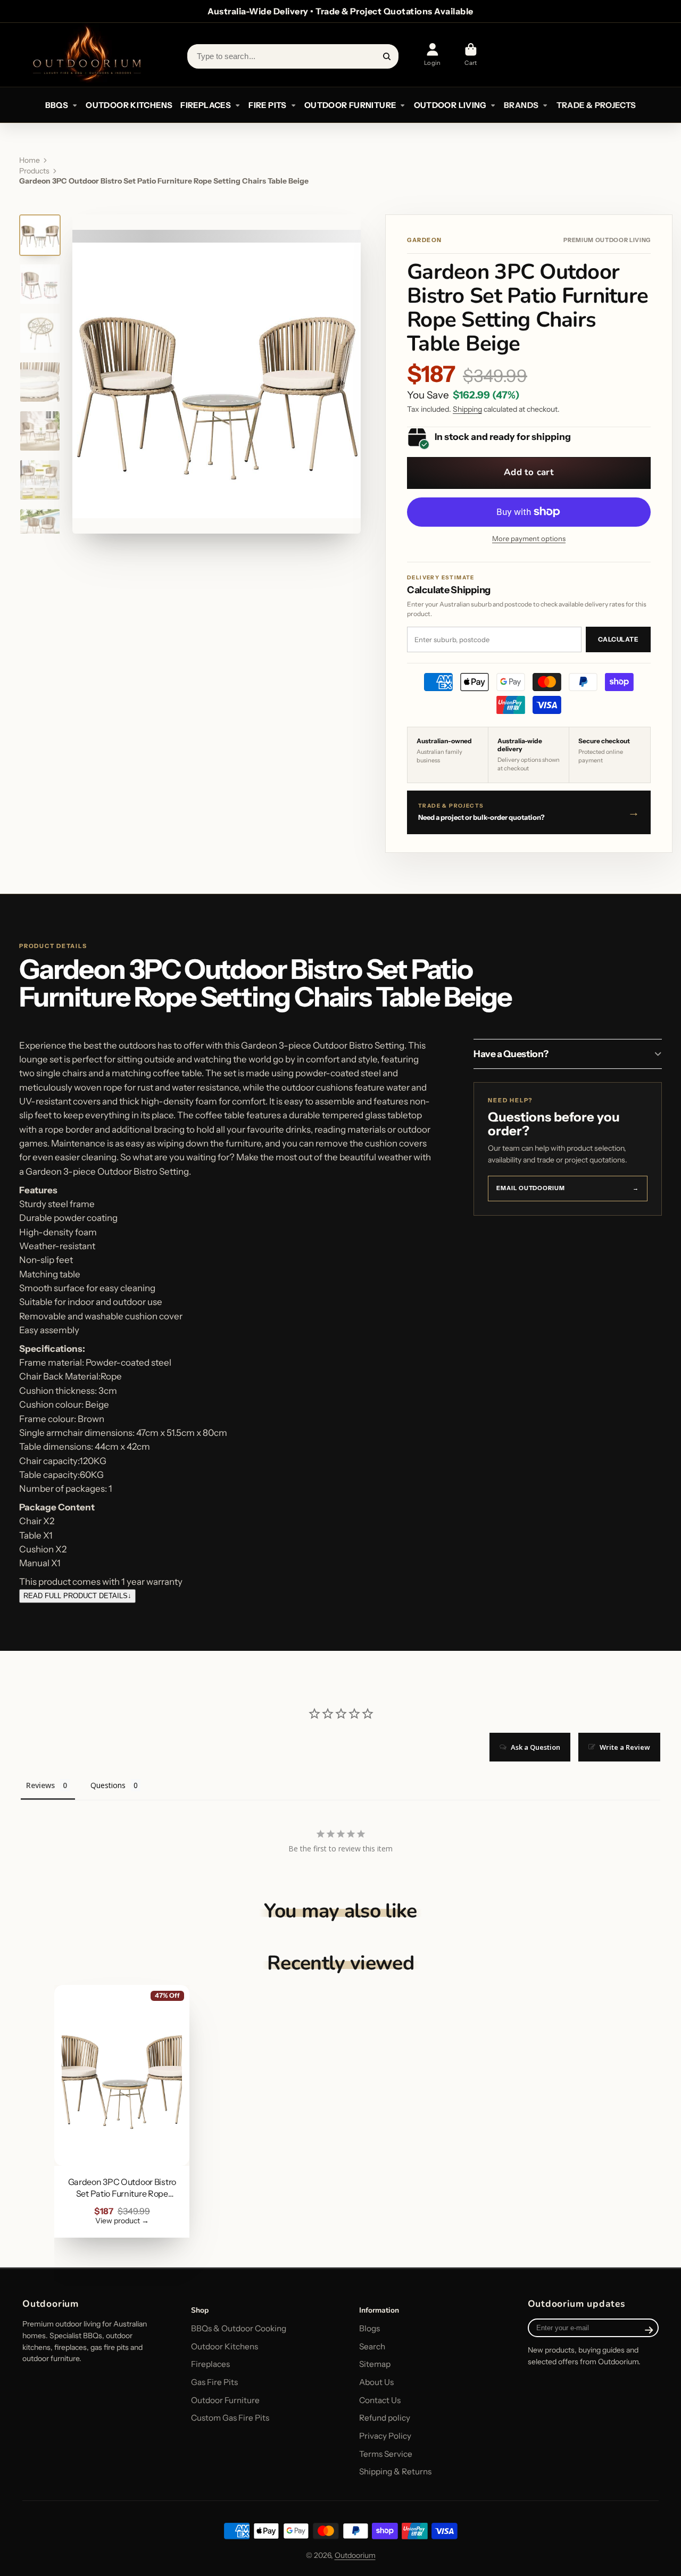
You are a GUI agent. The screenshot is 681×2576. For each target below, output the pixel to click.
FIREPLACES (206, 105)
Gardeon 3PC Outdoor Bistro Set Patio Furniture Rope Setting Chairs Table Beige (122, 2111)
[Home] (86, 55)
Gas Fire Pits (214, 2382)
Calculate (618, 639)
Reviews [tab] (40, 1785)
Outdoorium (355, 2555)
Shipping (467, 409)
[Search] (387, 56)
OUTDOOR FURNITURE (350, 105)
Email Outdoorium (568, 1188)
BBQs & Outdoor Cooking (239, 2328)
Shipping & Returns (395, 2471)
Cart (471, 55)
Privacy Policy (385, 2436)
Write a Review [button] (625, 1747)
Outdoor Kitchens (225, 2346)
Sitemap (375, 2364)
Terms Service (386, 2454)
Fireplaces (210, 2364)
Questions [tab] (108, 1785)
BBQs (57, 105)
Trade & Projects (596, 105)
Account (433, 55)
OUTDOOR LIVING (450, 105)
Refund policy (385, 2418)
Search (372, 2346)
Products (34, 171)
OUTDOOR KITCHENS (129, 105)
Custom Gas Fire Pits (230, 2418)
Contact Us (380, 2400)
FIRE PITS (267, 105)
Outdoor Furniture (225, 2400)
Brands (521, 105)
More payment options (529, 538)
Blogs (369, 2328)
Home (30, 160)
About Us (376, 2382)
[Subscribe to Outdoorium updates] (649, 2330)
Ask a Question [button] (535, 1747)
